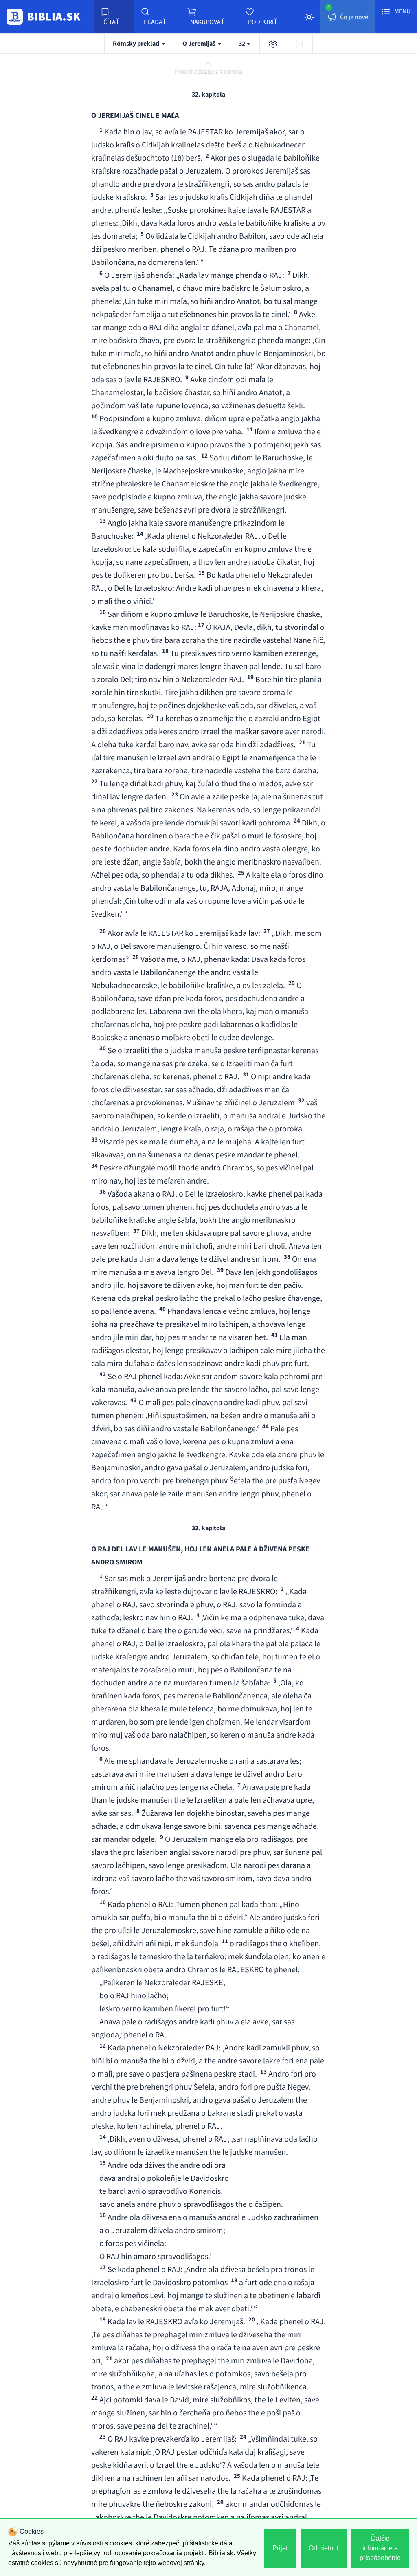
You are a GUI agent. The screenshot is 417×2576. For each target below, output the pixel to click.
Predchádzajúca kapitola (208, 72)
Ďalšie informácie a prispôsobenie (380, 2548)
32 (243, 44)
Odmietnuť (324, 2548)
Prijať (280, 2548)
